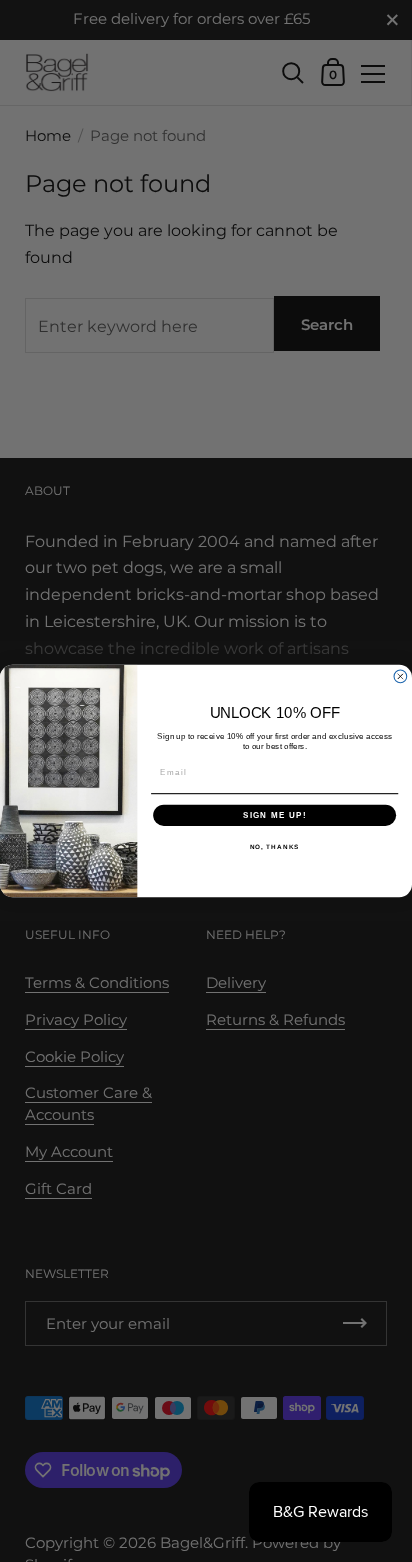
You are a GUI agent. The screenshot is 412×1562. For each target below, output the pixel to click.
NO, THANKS (275, 846)
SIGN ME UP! (275, 814)
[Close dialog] (400, 676)
